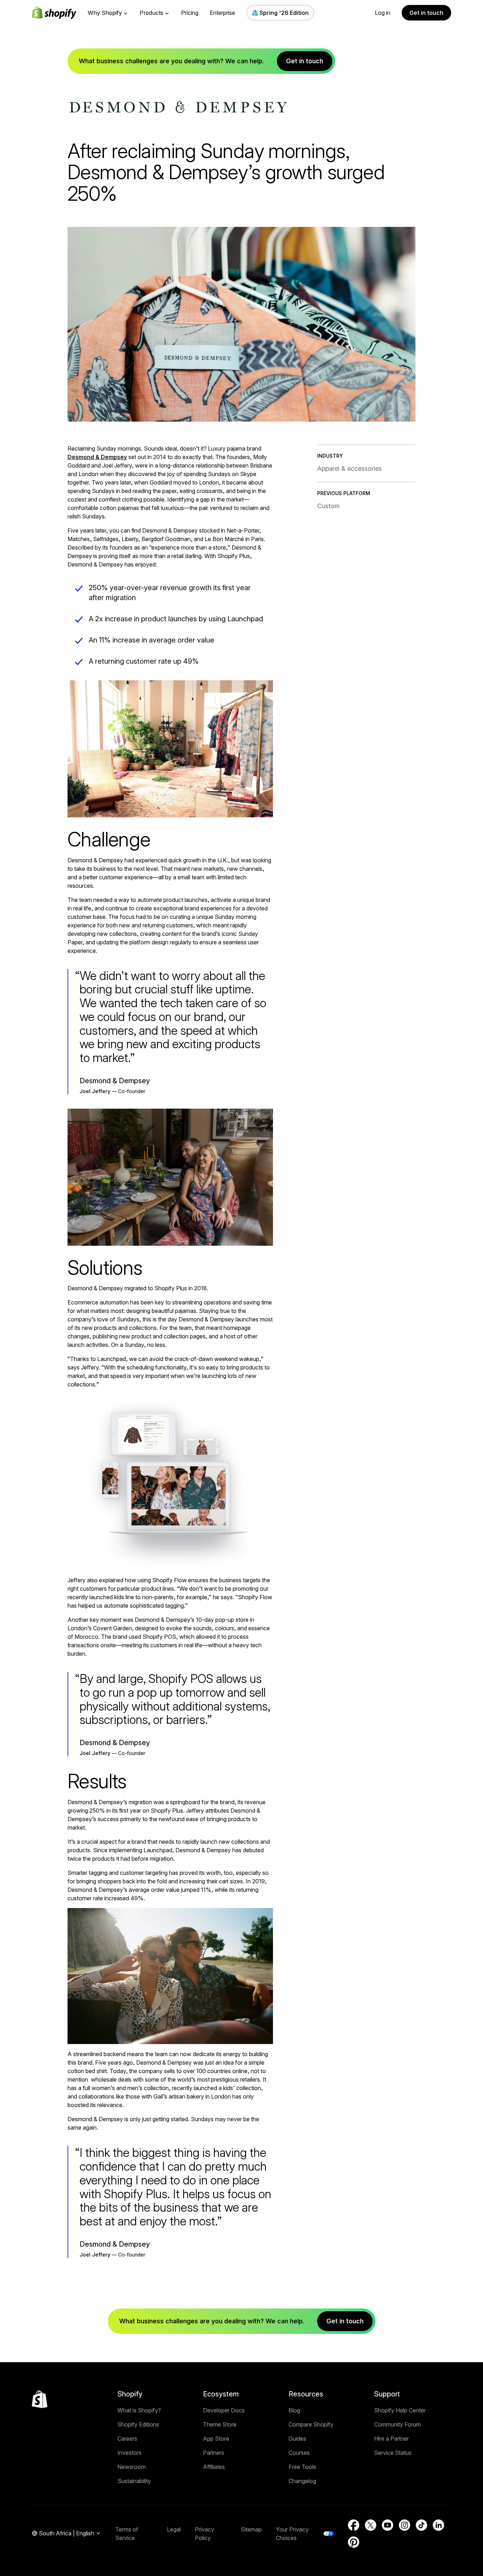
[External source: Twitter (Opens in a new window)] (371, 2525)
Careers (127, 2439)
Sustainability (134, 2481)
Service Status (393, 2453)
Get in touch (426, 13)
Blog (294, 2410)
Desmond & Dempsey (97, 457)
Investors (129, 2453)
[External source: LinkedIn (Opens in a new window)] (438, 2525)
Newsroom (132, 2467)
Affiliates (214, 2467)
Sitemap (251, 2529)
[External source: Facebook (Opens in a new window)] (354, 2525)
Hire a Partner (391, 2439)
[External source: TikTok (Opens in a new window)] (421, 2525)
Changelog (302, 2481)
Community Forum (397, 2424)
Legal (174, 2529)
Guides (297, 2439)
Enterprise (222, 13)
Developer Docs (224, 2410)
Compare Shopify (311, 2424)
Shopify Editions (138, 2424)
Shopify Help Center (400, 2410)
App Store (216, 2439)
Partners (214, 2453)
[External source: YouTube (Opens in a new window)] (388, 2525)
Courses (299, 2453)
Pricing (190, 13)
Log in (383, 13)
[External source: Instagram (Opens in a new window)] (405, 2525)
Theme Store (220, 2424)
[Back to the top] (40, 2399)
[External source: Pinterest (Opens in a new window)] (354, 2542)
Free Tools (302, 2467)
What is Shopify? (139, 2410)
